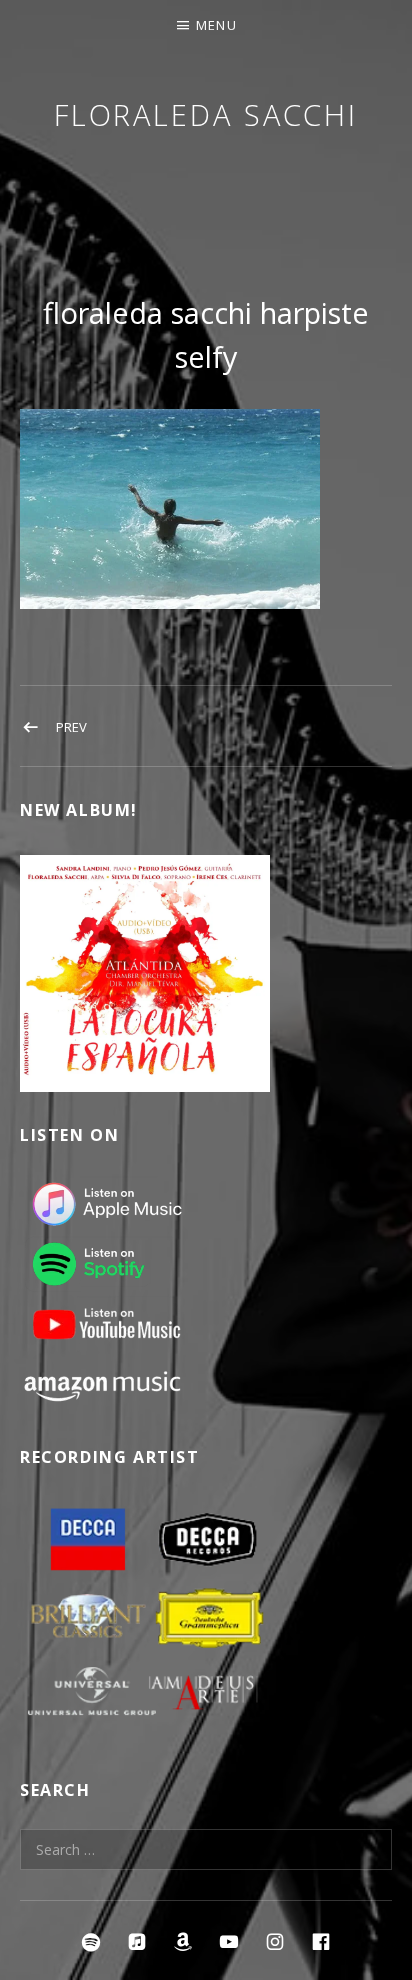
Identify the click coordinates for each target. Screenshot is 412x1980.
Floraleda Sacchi (206, 114)
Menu (216, 25)
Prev (71, 727)
